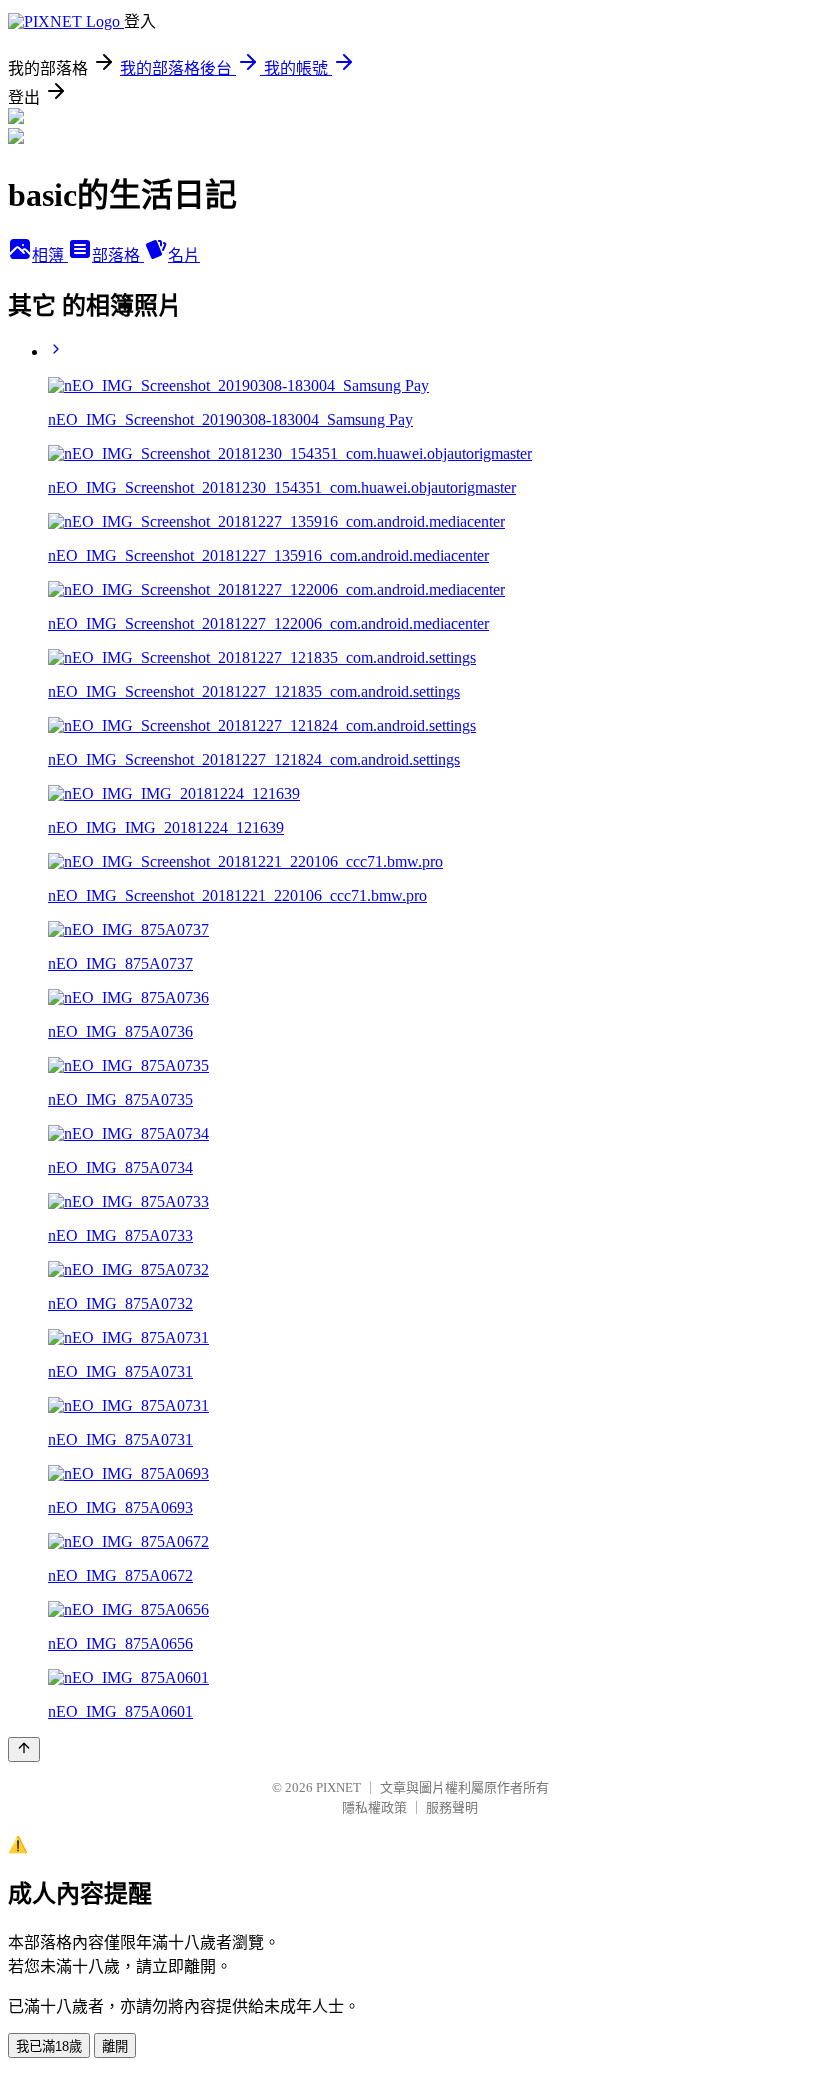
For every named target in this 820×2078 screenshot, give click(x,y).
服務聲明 (452, 1807)
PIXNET (338, 1787)
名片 (184, 255)
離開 (115, 2046)
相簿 (50, 255)
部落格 (118, 255)
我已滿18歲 (49, 2046)
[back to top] (24, 1749)
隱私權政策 (374, 1807)
